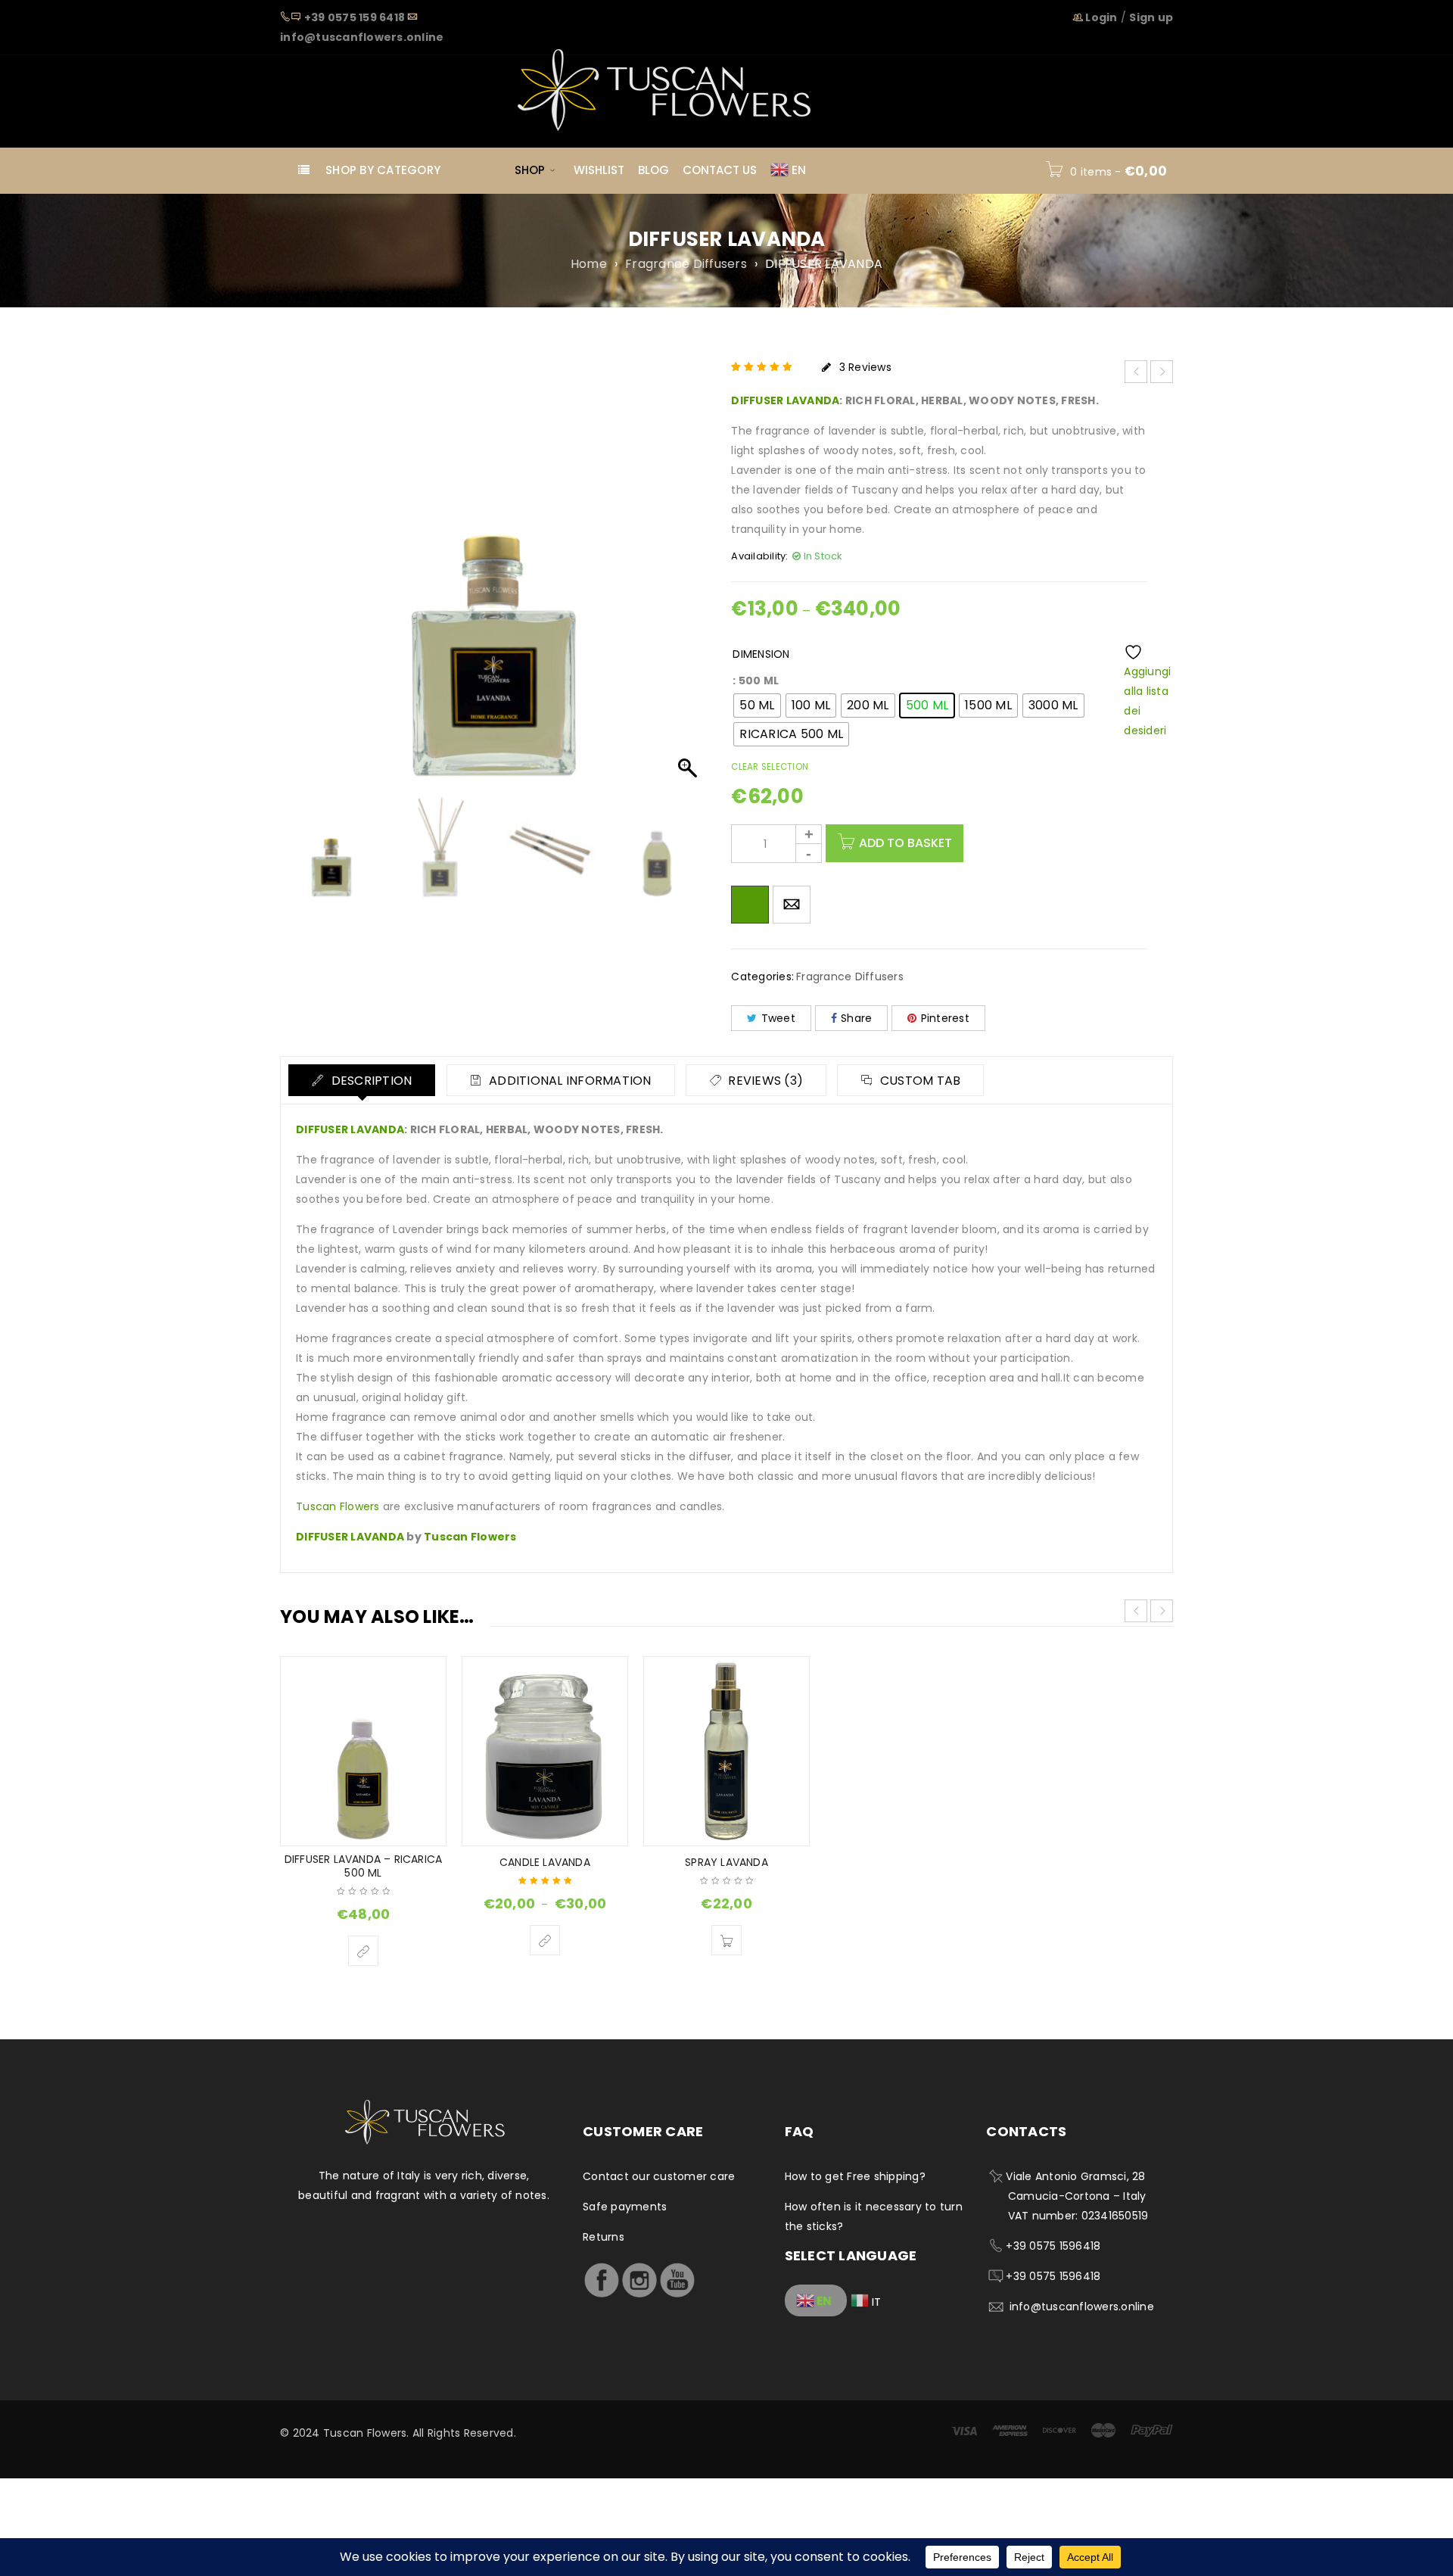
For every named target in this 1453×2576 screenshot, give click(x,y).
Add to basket (905, 843)
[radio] (757, 706)
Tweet (778, 1018)
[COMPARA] (750, 905)
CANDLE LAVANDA (545, 1862)
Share (856, 1018)
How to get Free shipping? (855, 2176)
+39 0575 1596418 (1053, 2246)
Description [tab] (370, 1081)
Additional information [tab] (569, 1081)
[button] (689, 582)
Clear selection (770, 767)
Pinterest (945, 1018)
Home (589, 264)
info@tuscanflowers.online (362, 37)
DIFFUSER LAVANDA (785, 400)
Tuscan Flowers (338, 1506)
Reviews (865, 367)
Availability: (759, 556)
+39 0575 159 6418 (354, 17)
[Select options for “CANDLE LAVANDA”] (545, 1940)
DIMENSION (761, 654)
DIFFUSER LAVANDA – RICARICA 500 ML (363, 1866)
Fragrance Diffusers (686, 264)
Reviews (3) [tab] (764, 1081)
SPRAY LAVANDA (726, 1862)
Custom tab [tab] (919, 1081)
